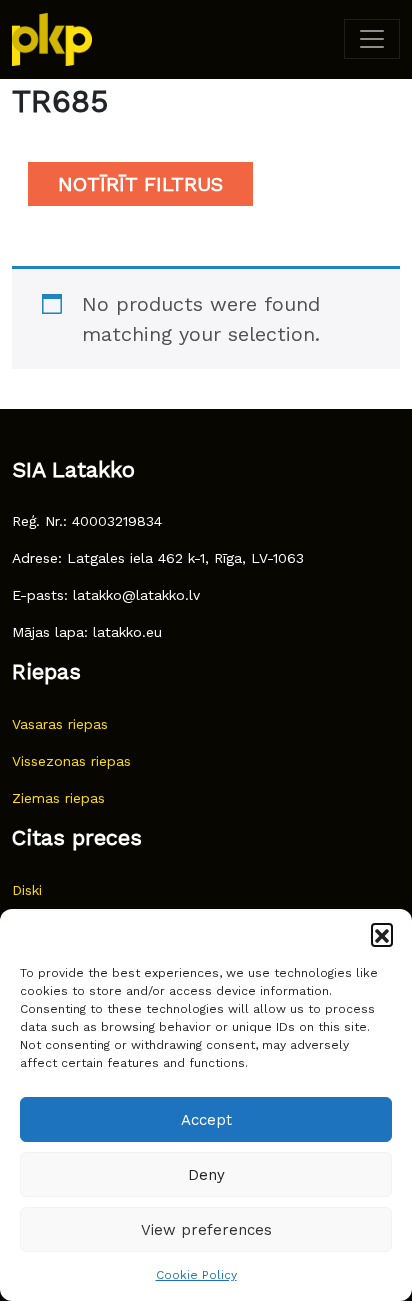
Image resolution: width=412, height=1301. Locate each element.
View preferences (206, 1230)
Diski (27, 890)
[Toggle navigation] (372, 39)
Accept (206, 1120)
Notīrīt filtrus (140, 184)
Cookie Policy (196, 1275)
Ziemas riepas (58, 798)
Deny (206, 1175)
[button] (382, 934)
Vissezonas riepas (71, 761)
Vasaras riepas (60, 724)
